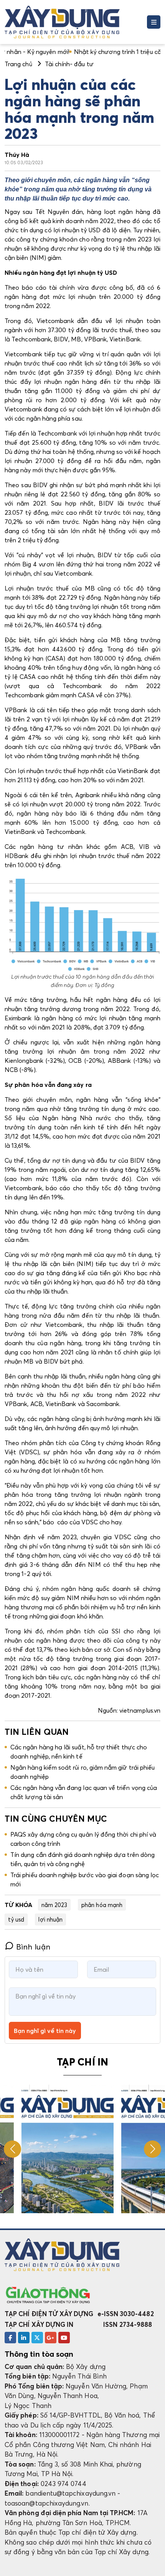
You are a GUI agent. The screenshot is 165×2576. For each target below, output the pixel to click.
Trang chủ (18, 64)
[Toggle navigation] (154, 22)
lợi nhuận (50, 1919)
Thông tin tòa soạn (39, 2354)
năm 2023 (54, 1905)
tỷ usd (16, 1919)
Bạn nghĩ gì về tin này (45, 2031)
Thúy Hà (17, 155)
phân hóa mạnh (102, 1905)
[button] (153, 2149)
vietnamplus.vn (140, 1710)
